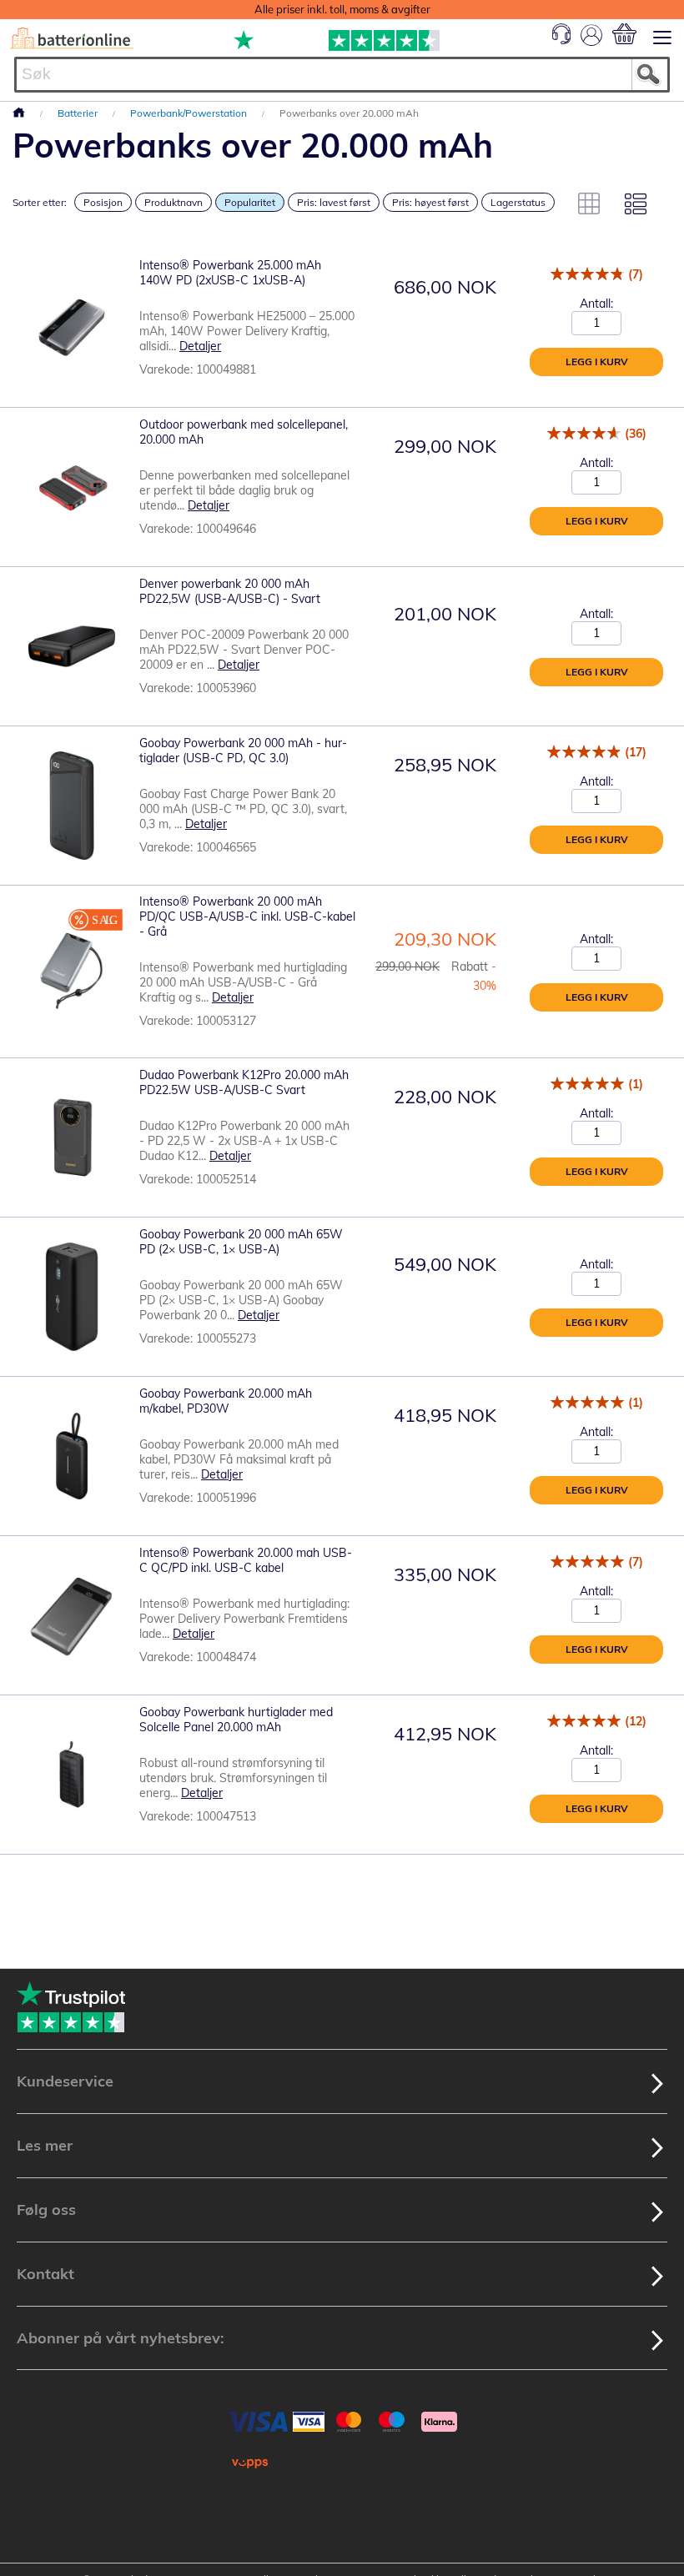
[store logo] (72, 38)
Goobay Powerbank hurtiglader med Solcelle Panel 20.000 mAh (236, 1720)
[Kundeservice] (561, 40)
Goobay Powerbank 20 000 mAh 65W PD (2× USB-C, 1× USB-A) (241, 1242)
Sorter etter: (40, 202)
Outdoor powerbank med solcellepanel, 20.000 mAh (244, 432)
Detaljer (200, 346)
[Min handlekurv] (624, 34)
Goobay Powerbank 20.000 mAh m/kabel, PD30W (226, 1401)
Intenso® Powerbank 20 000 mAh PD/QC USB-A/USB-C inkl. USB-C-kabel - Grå (247, 916)
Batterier (79, 113)
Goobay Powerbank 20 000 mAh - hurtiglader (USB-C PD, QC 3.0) (243, 751)
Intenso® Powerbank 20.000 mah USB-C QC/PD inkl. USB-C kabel (246, 1560)
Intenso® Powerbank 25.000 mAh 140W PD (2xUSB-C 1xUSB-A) (230, 273)
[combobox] (342, 75)
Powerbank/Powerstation (190, 113)
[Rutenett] (589, 203)
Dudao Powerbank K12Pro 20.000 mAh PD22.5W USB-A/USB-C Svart (244, 1082)
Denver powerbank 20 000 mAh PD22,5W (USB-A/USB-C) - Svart (230, 591)
